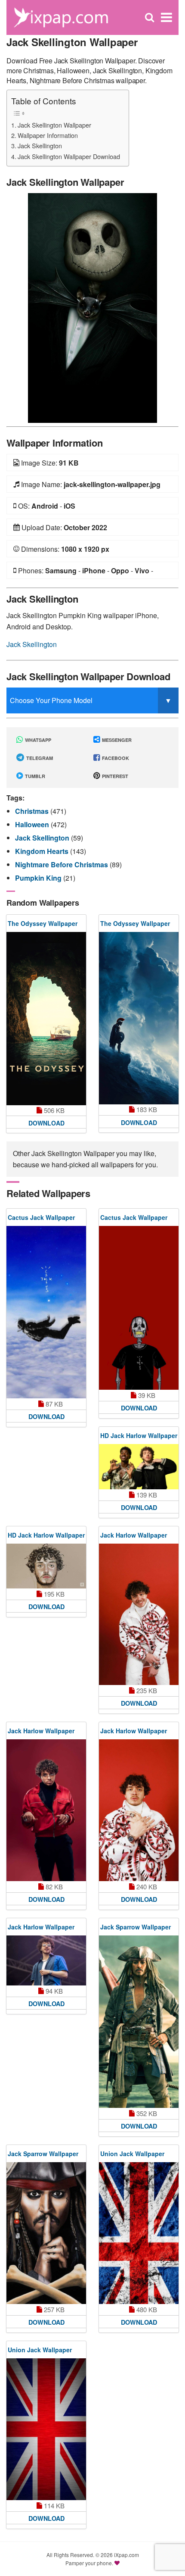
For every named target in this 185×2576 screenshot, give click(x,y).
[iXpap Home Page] (61, 17)
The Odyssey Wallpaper (43, 923)
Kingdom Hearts (43, 851)
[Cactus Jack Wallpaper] (46, 1312)
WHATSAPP (37, 740)
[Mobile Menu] (166, 17)
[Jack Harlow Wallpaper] (139, 1615)
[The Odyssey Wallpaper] (46, 1019)
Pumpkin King (39, 878)
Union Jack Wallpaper (132, 2154)
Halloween (33, 824)
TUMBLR (34, 776)
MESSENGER (116, 740)
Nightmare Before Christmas (62, 864)
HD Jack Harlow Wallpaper (139, 1435)
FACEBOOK (115, 758)
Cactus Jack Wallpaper (41, 1217)
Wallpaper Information (48, 135)
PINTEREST (114, 776)
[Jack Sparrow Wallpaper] (139, 2022)
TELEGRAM (39, 758)
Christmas (33, 811)
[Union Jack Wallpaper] (139, 2233)
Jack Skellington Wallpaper (54, 125)
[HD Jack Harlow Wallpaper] (139, 1466)
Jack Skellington (40, 145)
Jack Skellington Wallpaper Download (69, 156)
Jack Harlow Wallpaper (134, 1535)
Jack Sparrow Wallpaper (136, 1927)
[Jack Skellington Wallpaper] (92, 307)
